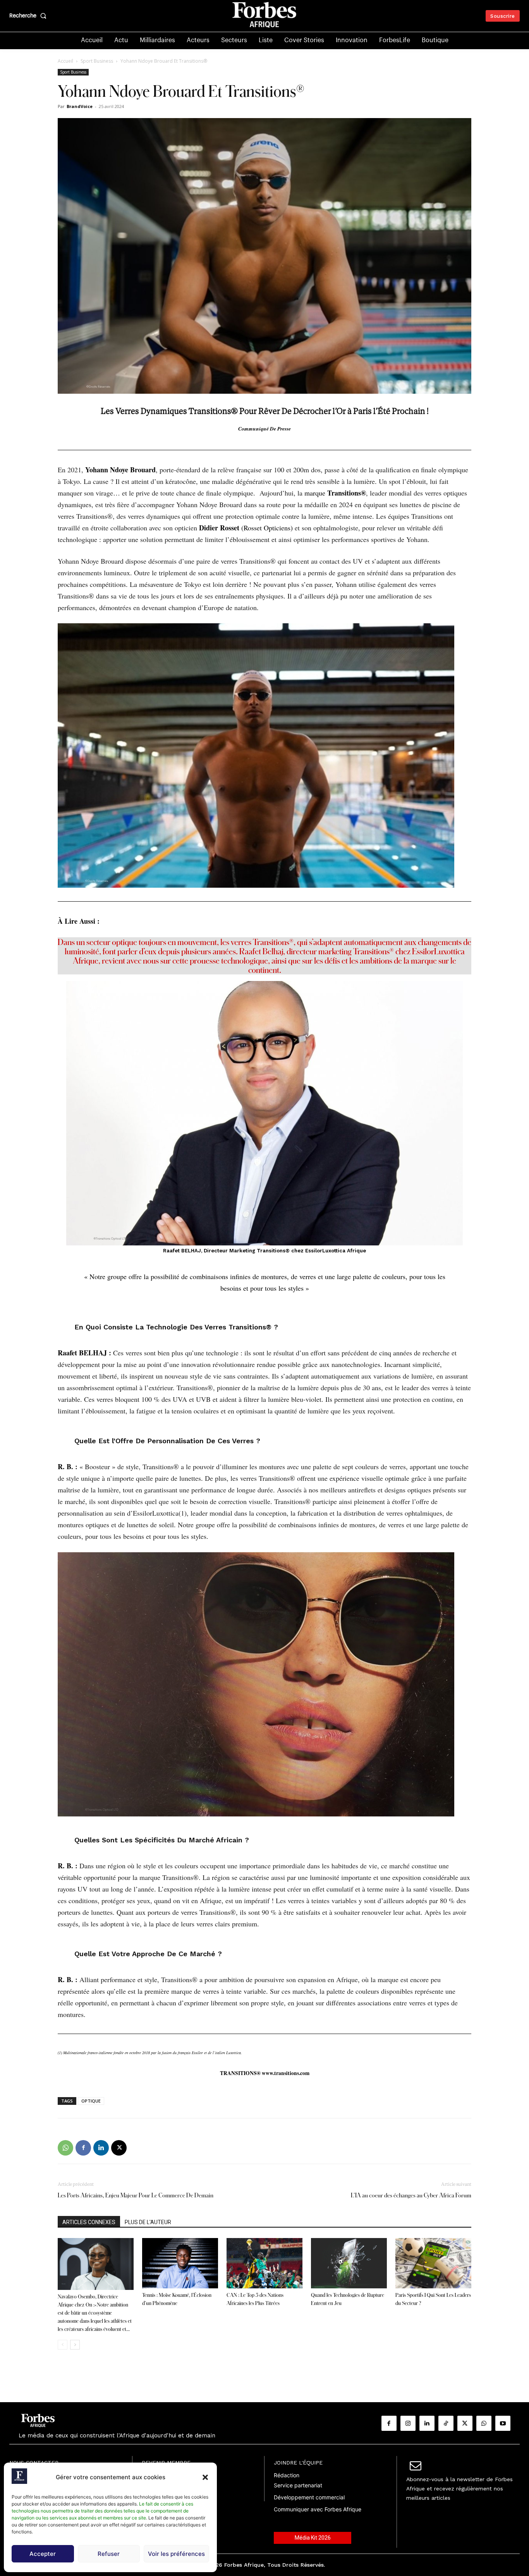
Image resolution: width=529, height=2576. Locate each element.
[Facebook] (83, 2148)
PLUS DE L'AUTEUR (148, 2222)
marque (335, 493)
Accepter (43, 2554)
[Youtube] (503, 2423)
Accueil (65, 61)
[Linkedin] (101, 2148)
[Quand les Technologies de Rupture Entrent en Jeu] (349, 2263)
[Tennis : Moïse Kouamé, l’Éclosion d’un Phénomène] (180, 2263)
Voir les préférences (176, 2554)
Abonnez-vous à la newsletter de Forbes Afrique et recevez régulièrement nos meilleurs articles (459, 2489)
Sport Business (97, 61)
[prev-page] (63, 2345)
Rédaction (287, 2475)
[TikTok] (446, 2423)
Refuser (109, 2554)
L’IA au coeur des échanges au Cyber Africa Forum (411, 2195)
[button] (205, 2477)
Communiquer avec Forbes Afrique (318, 2509)
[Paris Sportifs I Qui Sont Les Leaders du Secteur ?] (433, 2263)
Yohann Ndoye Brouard (120, 470)
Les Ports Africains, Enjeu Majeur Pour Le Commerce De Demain (136, 2195)
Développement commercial (309, 2497)
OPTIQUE (91, 2101)
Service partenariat (298, 2485)
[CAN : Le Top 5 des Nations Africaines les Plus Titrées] (264, 2263)
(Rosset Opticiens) (262, 528)
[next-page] (75, 2345)
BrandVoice (80, 106)
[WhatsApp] (65, 2148)
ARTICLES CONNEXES (89, 2222)
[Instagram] (408, 2423)
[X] (119, 2148)
